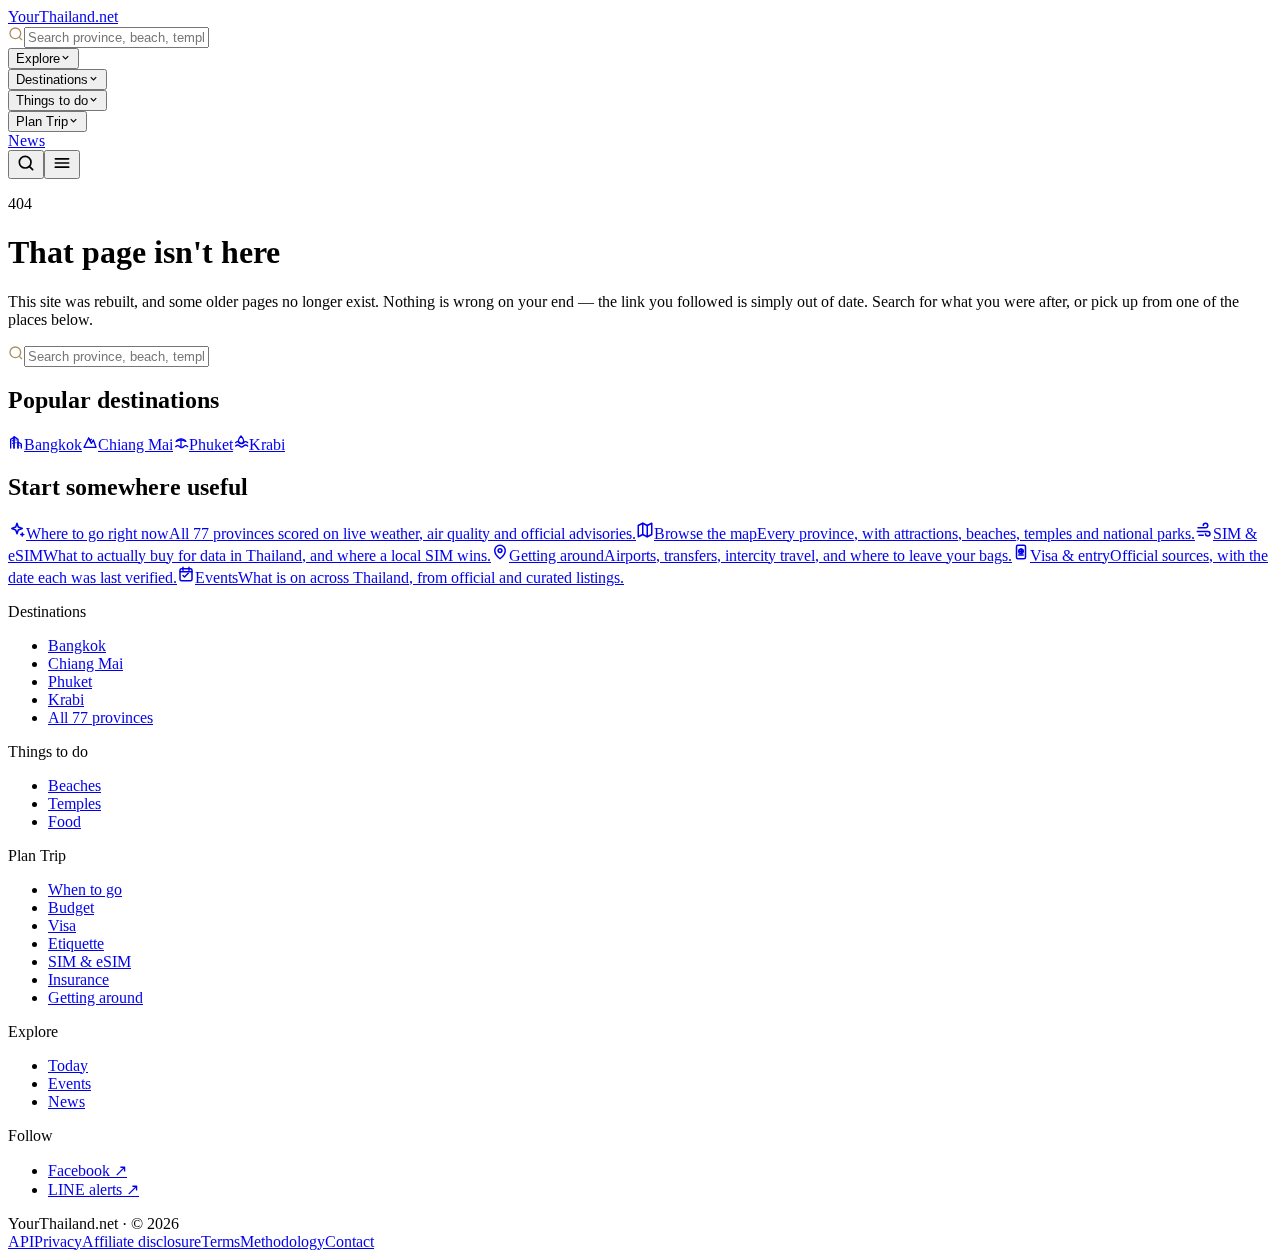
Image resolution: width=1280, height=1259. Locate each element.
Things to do (52, 100)
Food (64, 821)
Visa (62, 925)
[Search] (26, 164)
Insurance (78, 979)
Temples (74, 803)
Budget (71, 907)
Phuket (211, 444)
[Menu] (62, 164)
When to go (85, 889)
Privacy (58, 1241)
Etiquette (76, 943)
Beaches (74, 785)
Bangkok (53, 444)
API (21, 1241)
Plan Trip (42, 121)
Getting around (95, 997)
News (26, 140)
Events (69, 1083)
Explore (38, 58)
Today (68, 1065)
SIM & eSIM (89, 961)
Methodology (282, 1241)
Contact (349, 1241)
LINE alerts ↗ (93, 1189)
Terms (220, 1241)
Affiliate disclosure (141, 1241)
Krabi (267, 444)
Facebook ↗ (87, 1170)
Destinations (52, 79)
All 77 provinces (100, 717)
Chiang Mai (135, 444)
